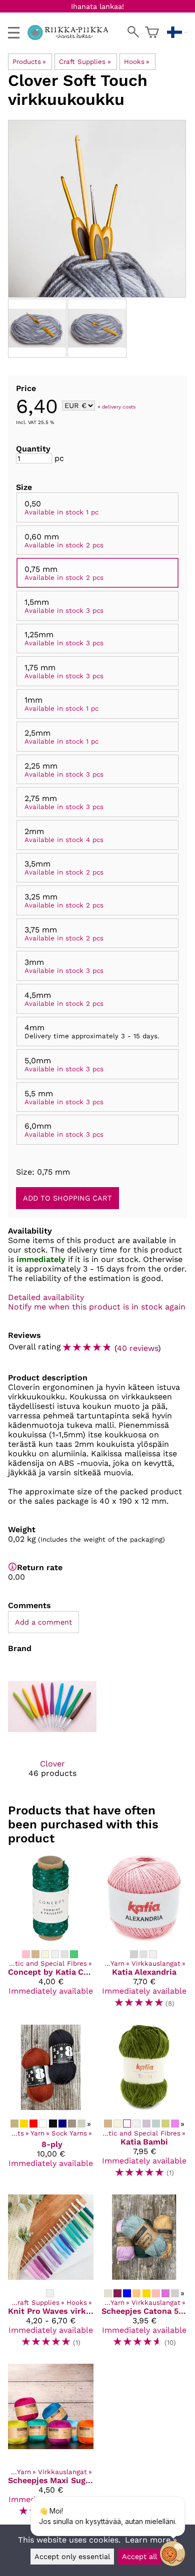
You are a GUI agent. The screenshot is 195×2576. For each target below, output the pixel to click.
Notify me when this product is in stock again (97, 1307)
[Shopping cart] (152, 32)
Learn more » (151, 2540)
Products (29, 62)
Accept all (139, 2557)
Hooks (137, 62)
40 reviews (137, 1348)
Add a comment (43, 1622)
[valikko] (14, 33)
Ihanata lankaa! (97, 6)
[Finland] (177, 32)
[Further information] (12, 1567)
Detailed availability (46, 1297)
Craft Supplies (85, 62)
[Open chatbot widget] (172, 2554)
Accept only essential (72, 2557)
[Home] (72, 37)
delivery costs (119, 406)
